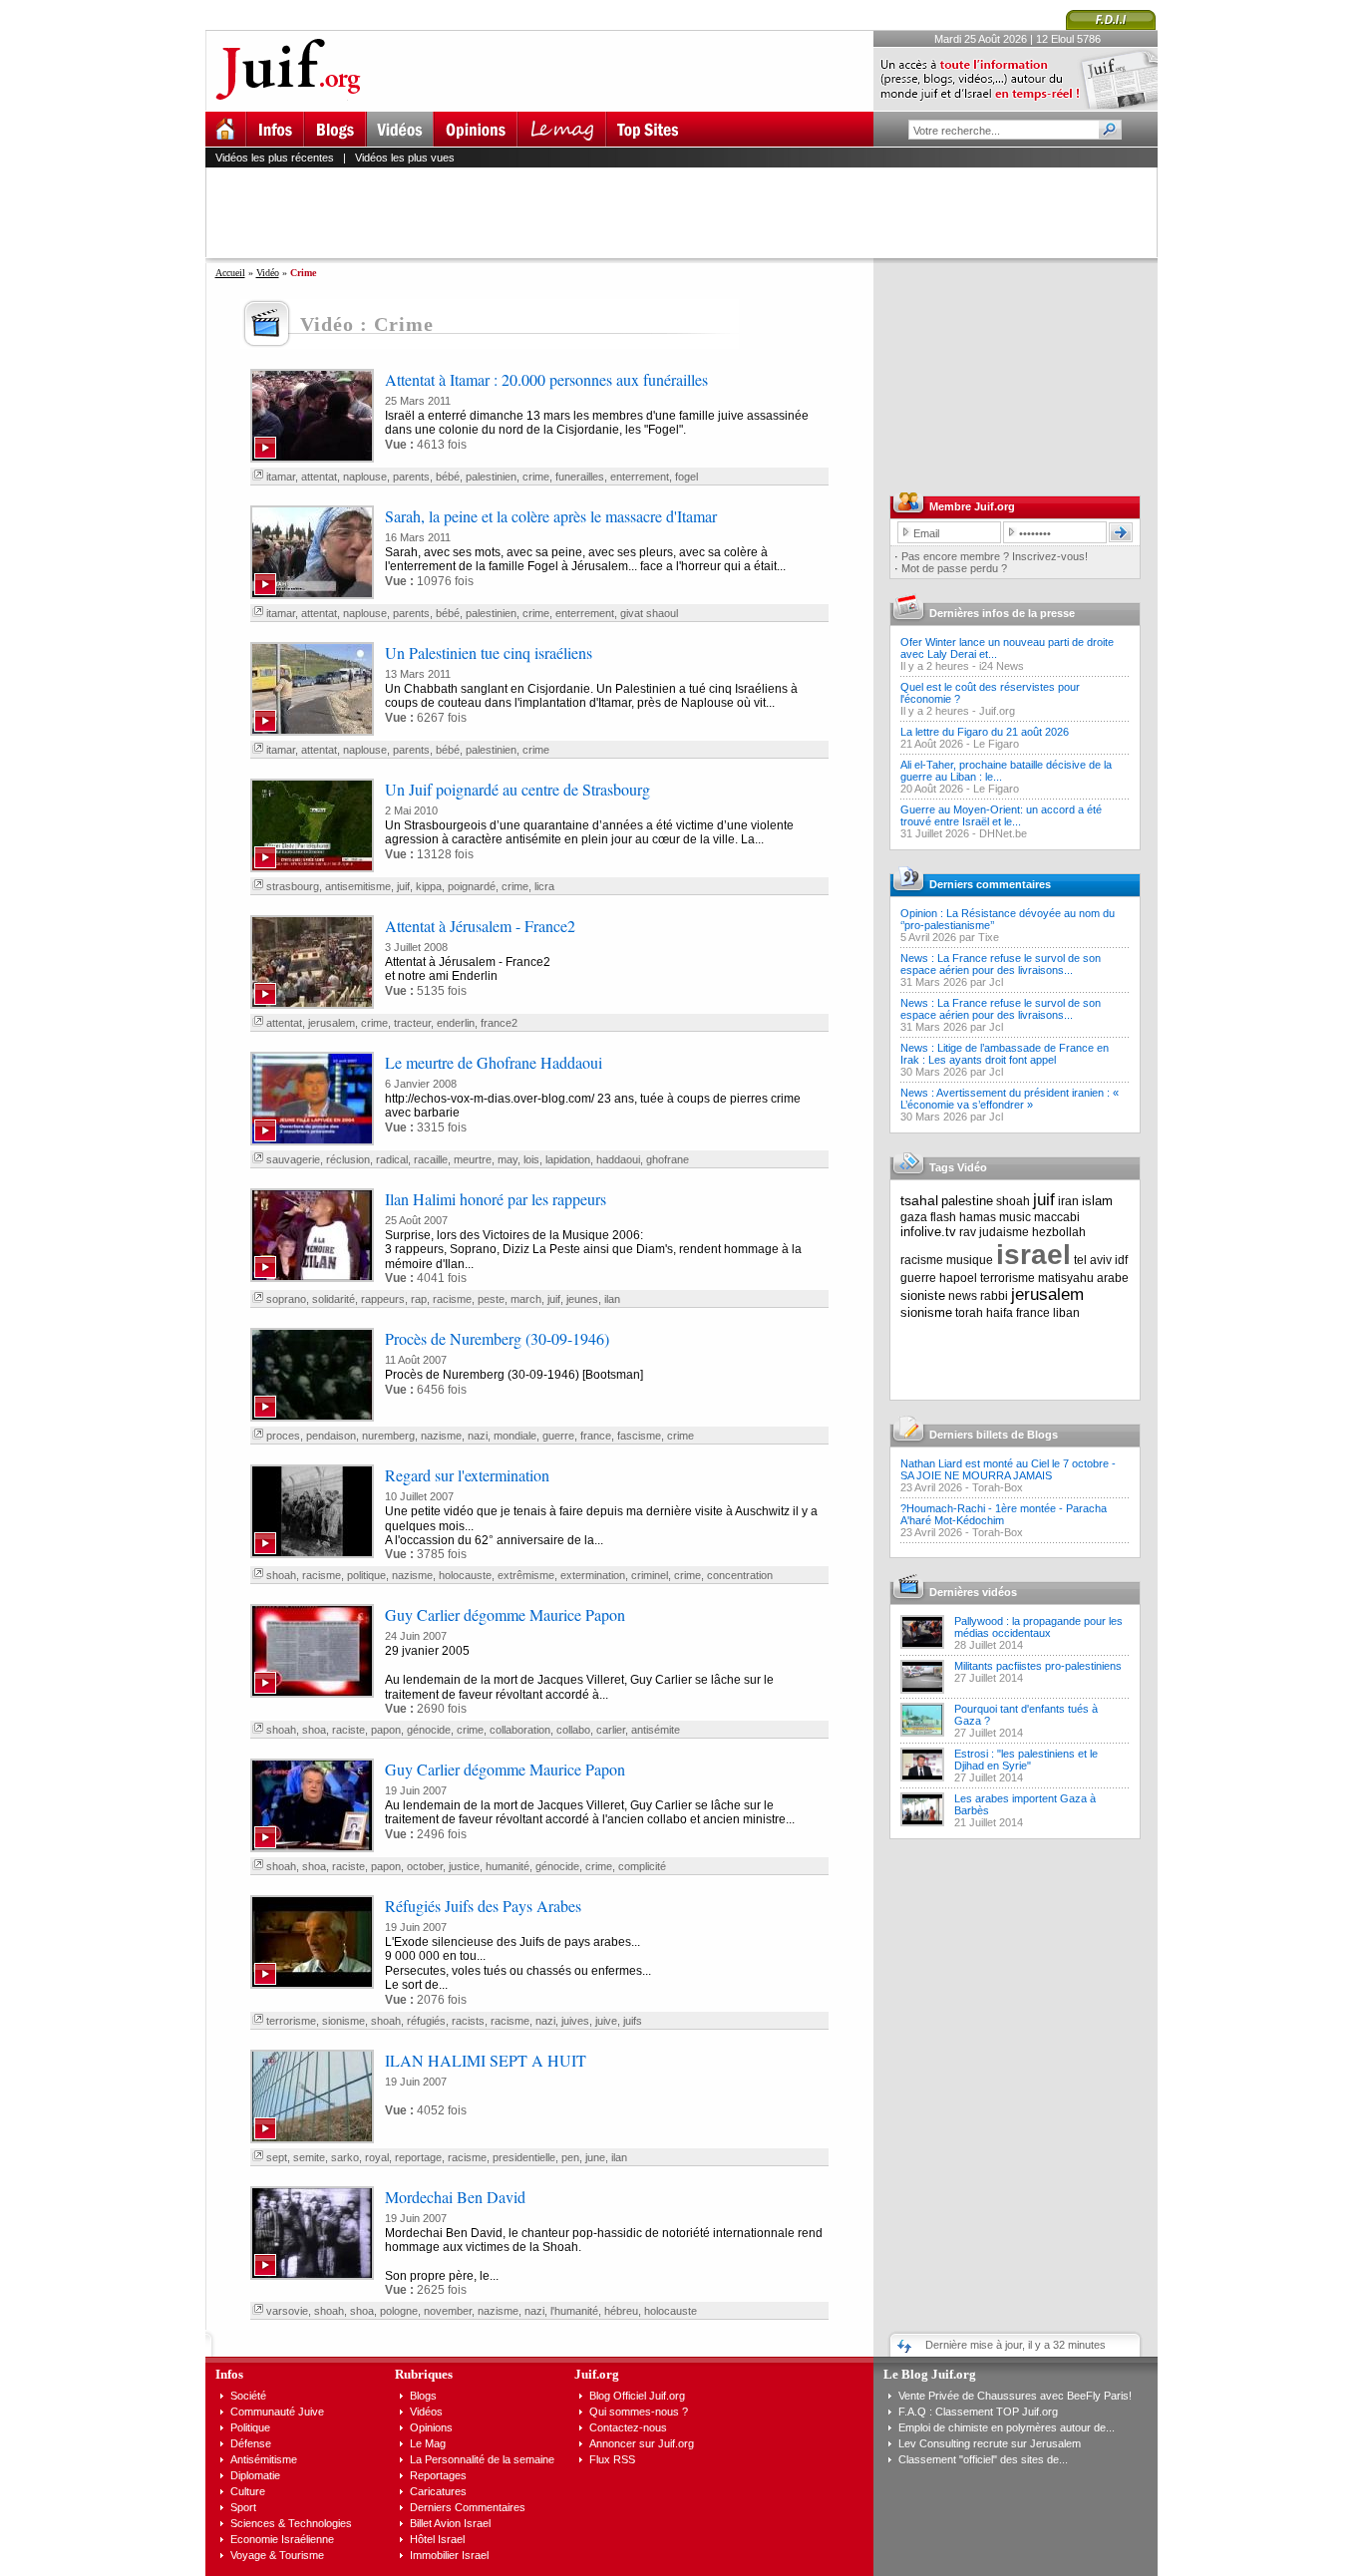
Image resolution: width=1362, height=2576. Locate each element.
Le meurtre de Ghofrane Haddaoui (494, 1062)
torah (969, 1313)
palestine (967, 1201)
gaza (914, 1217)
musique (970, 1260)
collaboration (520, 1730)
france (596, 1436)
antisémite (656, 1730)
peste (491, 1299)
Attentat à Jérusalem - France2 (480, 926)
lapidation (568, 1159)
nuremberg (388, 1436)
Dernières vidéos (973, 1592)
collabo (573, 1730)
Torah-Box (998, 1487)
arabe (1113, 1278)
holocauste (465, 1575)
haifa (1000, 1313)
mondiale (515, 1436)
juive (606, 2021)
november (448, 2311)
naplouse (365, 477)
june (595, 2157)
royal (377, 2157)
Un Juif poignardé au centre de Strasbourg (517, 789)
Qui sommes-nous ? (639, 2412)
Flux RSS (612, 2459)
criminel (650, 1575)
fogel (686, 477)
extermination (593, 1575)
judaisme (1004, 1232)
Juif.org (997, 711)
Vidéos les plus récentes (275, 158)
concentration (740, 1575)
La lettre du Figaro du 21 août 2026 (985, 732)
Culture (248, 2491)
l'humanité (574, 2311)
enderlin (456, 1023)
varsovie (287, 2311)
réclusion (348, 1159)
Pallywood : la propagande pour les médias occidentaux (1038, 1627)
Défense (251, 2443)
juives (575, 2021)
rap (419, 1299)
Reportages (438, 2475)
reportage (418, 2157)
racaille (431, 1159)
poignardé (472, 886)
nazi (478, 1436)
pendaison (331, 1436)
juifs (633, 2021)
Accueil (230, 273)
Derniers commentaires (990, 884)
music (1015, 1217)
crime (536, 477)
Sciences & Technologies (291, 2523)
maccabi (1057, 1217)
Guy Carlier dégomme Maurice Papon (505, 1614)
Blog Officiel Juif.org (637, 2396)
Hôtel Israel (437, 2539)
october (425, 1866)
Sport (243, 2507)
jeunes (582, 1299)
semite (309, 2157)
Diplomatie (255, 2475)
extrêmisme (526, 1575)
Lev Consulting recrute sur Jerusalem (990, 2443)
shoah (281, 1575)
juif (403, 886)
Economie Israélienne (282, 2539)
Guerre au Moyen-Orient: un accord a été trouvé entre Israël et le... (1001, 815)
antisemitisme (358, 886)
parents (411, 477)
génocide (429, 1730)
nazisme (441, 1436)
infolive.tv (928, 1232)
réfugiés (426, 2021)
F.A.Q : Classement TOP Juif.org (978, 2412)
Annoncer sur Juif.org (642, 2443)
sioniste (923, 1295)
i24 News (1002, 666)
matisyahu (1066, 1278)
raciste (348, 1730)
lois (531, 1159)
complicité (642, 1866)
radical (392, 1159)
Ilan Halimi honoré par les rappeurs (496, 1199)
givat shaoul (649, 613)
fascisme (639, 1436)
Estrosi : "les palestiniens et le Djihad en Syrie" (1026, 1760)
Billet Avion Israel (450, 2523)
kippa (429, 886)
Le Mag (428, 2443)
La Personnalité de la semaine (482, 2459)
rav (968, 1232)
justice (464, 1866)
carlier (611, 1730)
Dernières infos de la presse (1002, 613)
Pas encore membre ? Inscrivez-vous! (995, 556)
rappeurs (383, 1299)
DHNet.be (1003, 833)
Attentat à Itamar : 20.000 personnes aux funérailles (546, 379)
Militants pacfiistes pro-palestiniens (1038, 1666)
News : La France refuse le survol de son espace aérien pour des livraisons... (1001, 964)
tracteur (412, 1023)
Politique (250, 2427)
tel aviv (1093, 1260)
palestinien (491, 477)
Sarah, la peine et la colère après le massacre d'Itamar (551, 516)
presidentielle (524, 2157)
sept (277, 2157)
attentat (319, 477)
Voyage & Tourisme (277, 2555)
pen (570, 2157)
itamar (281, 477)
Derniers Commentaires (468, 2507)
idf (1121, 1260)
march (526, 1299)
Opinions (431, 2427)
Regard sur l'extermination (467, 1475)
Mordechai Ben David (455, 2197)
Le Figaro (996, 744)
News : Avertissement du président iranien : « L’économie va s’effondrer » (1010, 1099)
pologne (399, 2311)
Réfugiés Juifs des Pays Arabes (483, 1906)
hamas (978, 1217)
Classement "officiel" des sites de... (983, 2459)
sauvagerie (293, 1159)
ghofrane (668, 1159)
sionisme (343, 2021)
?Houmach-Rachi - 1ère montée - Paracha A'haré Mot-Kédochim (1004, 1514)
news (963, 1296)
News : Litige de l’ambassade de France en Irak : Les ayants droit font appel (1005, 1054)
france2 (499, 1023)
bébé (448, 477)
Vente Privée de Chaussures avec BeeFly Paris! (1015, 2396)
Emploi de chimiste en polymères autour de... (1007, 2427)
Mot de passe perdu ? (954, 568)
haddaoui (618, 1159)
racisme (452, 1299)
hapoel (958, 1278)
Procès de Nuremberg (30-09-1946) (497, 1338)
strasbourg (293, 886)
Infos (229, 2374)
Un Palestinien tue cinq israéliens (489, 652)
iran (1068, 1201)
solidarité (334, 1299)
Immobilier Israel (449, 2555)
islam (1097, 1201)
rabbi (994, 1296)
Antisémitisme (264, 2459)
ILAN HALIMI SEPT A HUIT (486, 2060)
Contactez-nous (628, 2427)
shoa (314, 1730)
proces (283, 1436)
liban (1066, 1313)
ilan (612, 1299)
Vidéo (268, 273)
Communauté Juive (277, 2412)
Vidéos (426, 2412)
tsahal (919, 1200)
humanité (508, 1866)
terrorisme (291, 2021)
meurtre (473, 1159)
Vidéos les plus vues (405, 158)
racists (468, 2021)
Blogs (423, 2396)
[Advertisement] (690, 212)
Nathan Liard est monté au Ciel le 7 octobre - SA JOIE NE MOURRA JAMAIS (1008, 1469)
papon (386, 1730)
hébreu (621, 2311)
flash (943, 1217)
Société (248, 2396)
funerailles (580, 477)
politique (366, 1575)
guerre (558, 1436)
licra (544, 886)
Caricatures (438, 2491)
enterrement (640, 477)
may (508, 1159)
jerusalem (332, 1023)
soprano (286, 1299)
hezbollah (1059, 1232)
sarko (345, 2157)
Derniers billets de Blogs (994, 1435)
